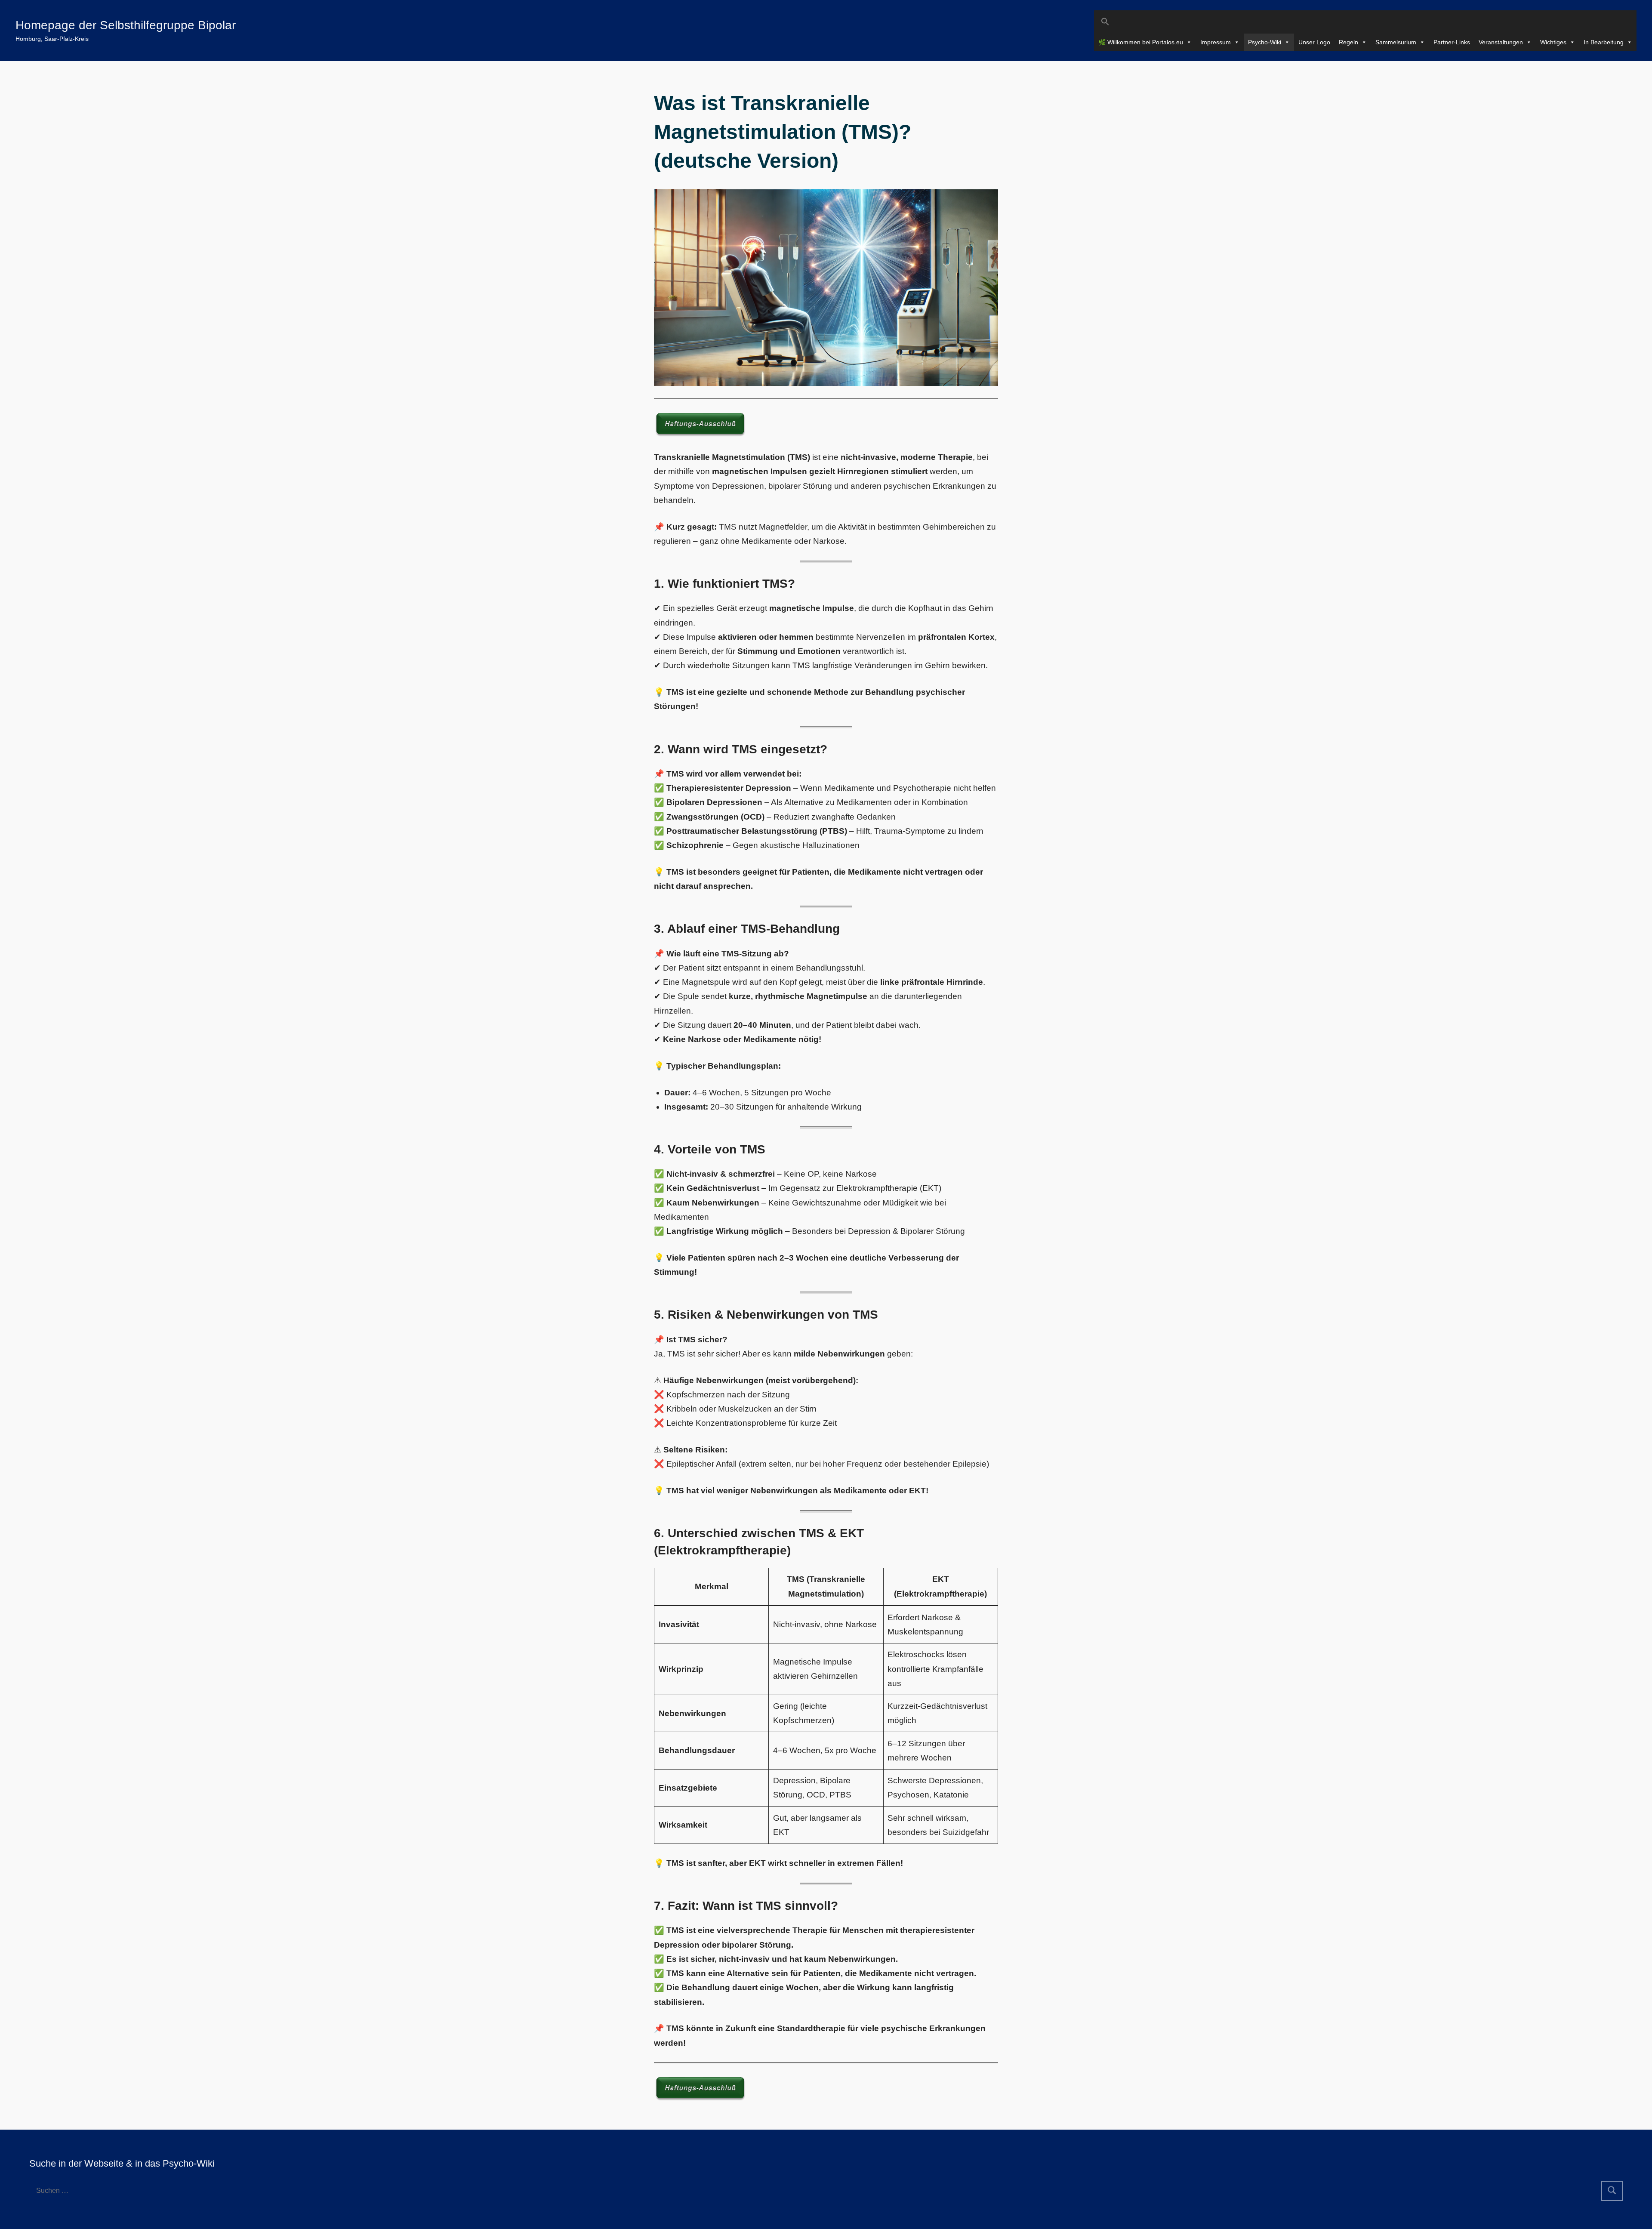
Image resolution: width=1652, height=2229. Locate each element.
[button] (1365, 22)
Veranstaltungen (1501, 42)
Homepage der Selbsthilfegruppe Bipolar (126, 25)
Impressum (1216, 42)
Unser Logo (1314, 42)
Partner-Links (1452, 42)
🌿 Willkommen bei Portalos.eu (1141, 42)
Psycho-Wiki (1265, 42)
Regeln (1348, 42)
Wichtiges (1553, 42)
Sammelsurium (1396, 42)
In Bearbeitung (1604, 42)
